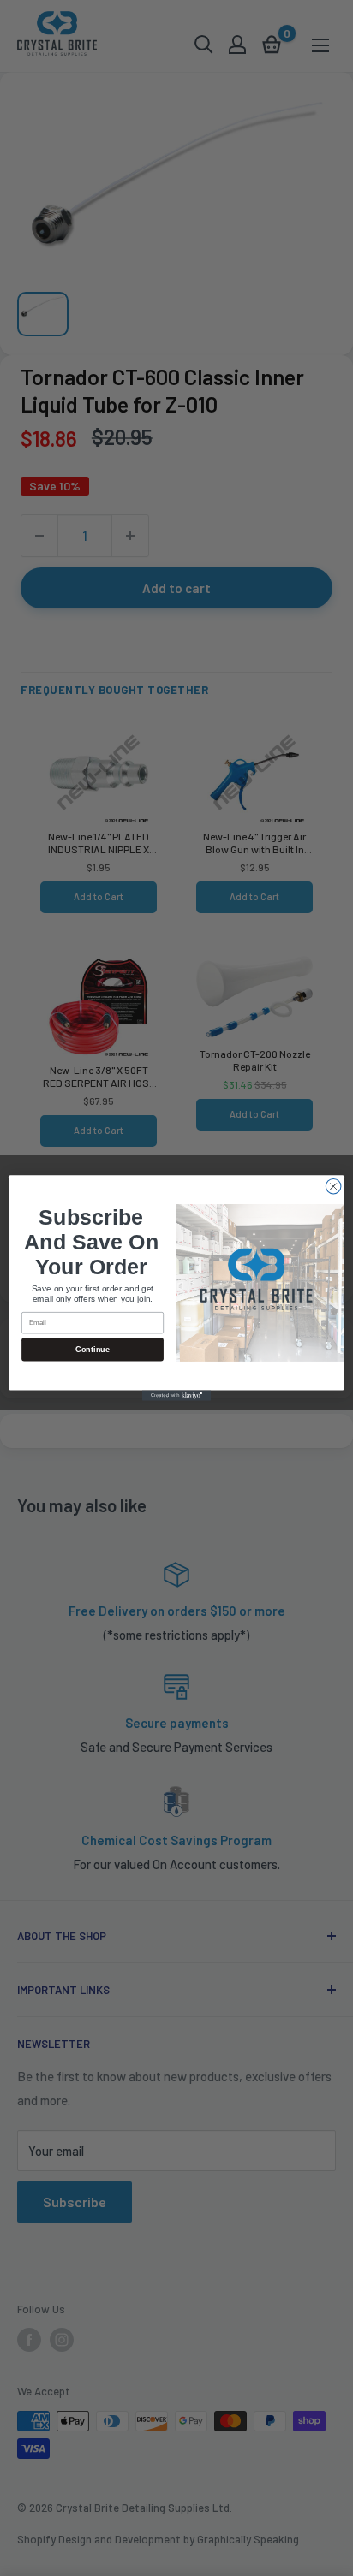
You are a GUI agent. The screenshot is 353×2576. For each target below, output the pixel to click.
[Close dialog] (333, 1186)
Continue (92, 1350)
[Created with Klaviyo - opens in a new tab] (176, 1396)
